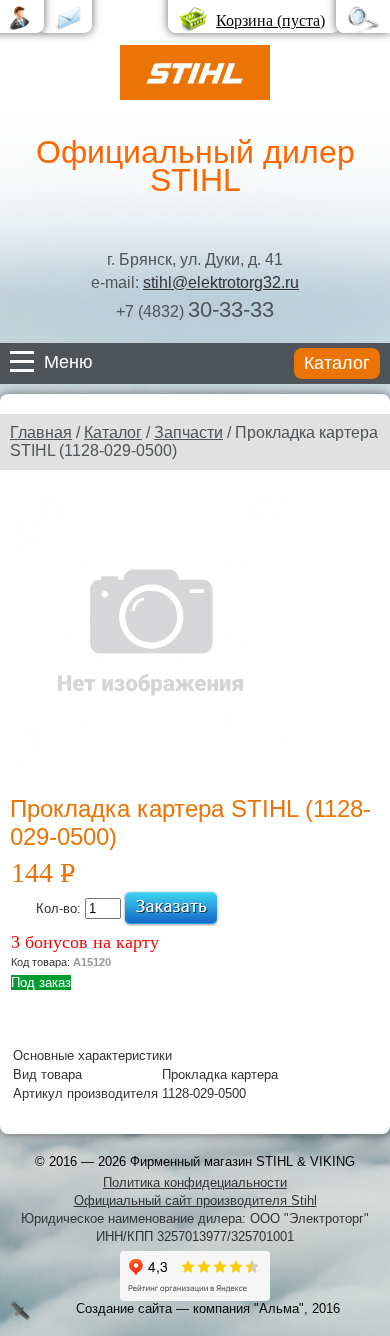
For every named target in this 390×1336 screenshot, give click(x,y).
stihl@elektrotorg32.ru (221, 282)
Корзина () (270, 20)
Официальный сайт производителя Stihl (195, 1200)
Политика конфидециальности (195, 1182)
